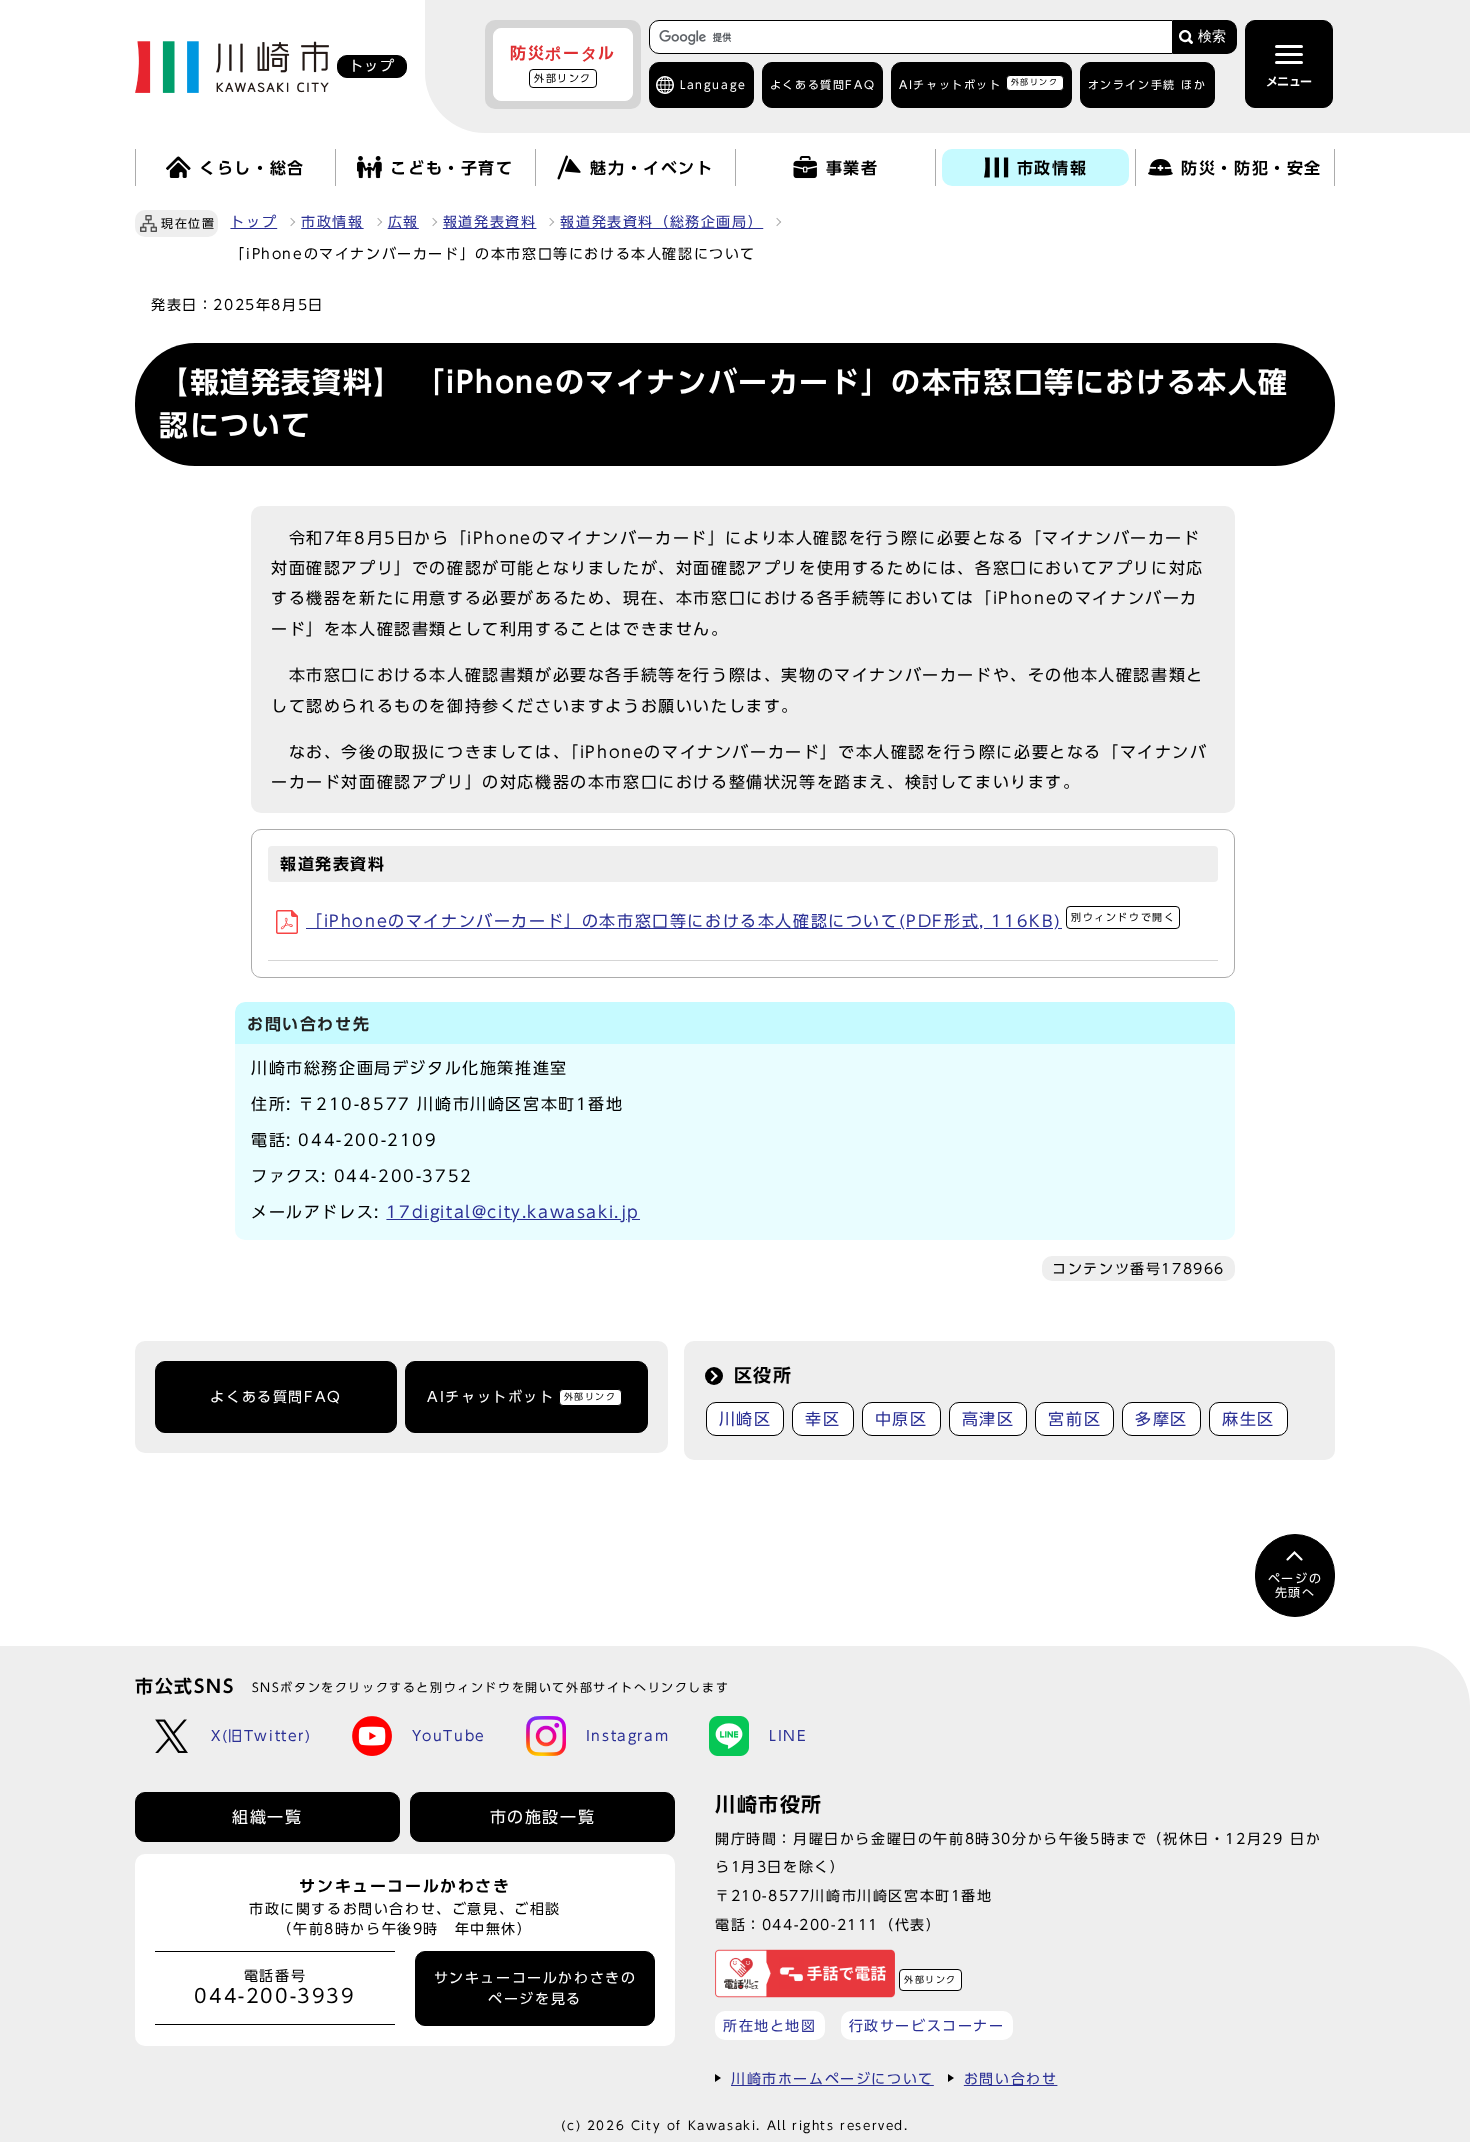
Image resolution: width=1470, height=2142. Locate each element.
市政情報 (332, 222)
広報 (403, 222)
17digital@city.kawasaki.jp (513, 1212)
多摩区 (1161, 1419)
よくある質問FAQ (275, 1397)
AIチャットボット (978, 83)
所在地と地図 (770, 2025)
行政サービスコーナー (927, 2025)
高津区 (988, 1419)
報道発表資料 (490, 222)
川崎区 (745, 1419)
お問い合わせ (1011, 2078)
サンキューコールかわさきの (535, 1988)
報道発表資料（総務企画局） (661, 222)
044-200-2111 (820, 1924)
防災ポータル (563, 64)
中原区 (901, 1419)
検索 (1212, 36)
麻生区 (1248, 1419)
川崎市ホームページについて (832, 2078)
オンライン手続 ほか (1147, 84)
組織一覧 (267, 1817)
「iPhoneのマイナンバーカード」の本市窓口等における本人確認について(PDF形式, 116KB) (740, 921)
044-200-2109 (367, 1140)
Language (713, 84)
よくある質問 (822, 84)
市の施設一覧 (543, 1817)
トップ (253, 222)
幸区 (822, 1419)
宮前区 (1074, 1419)
